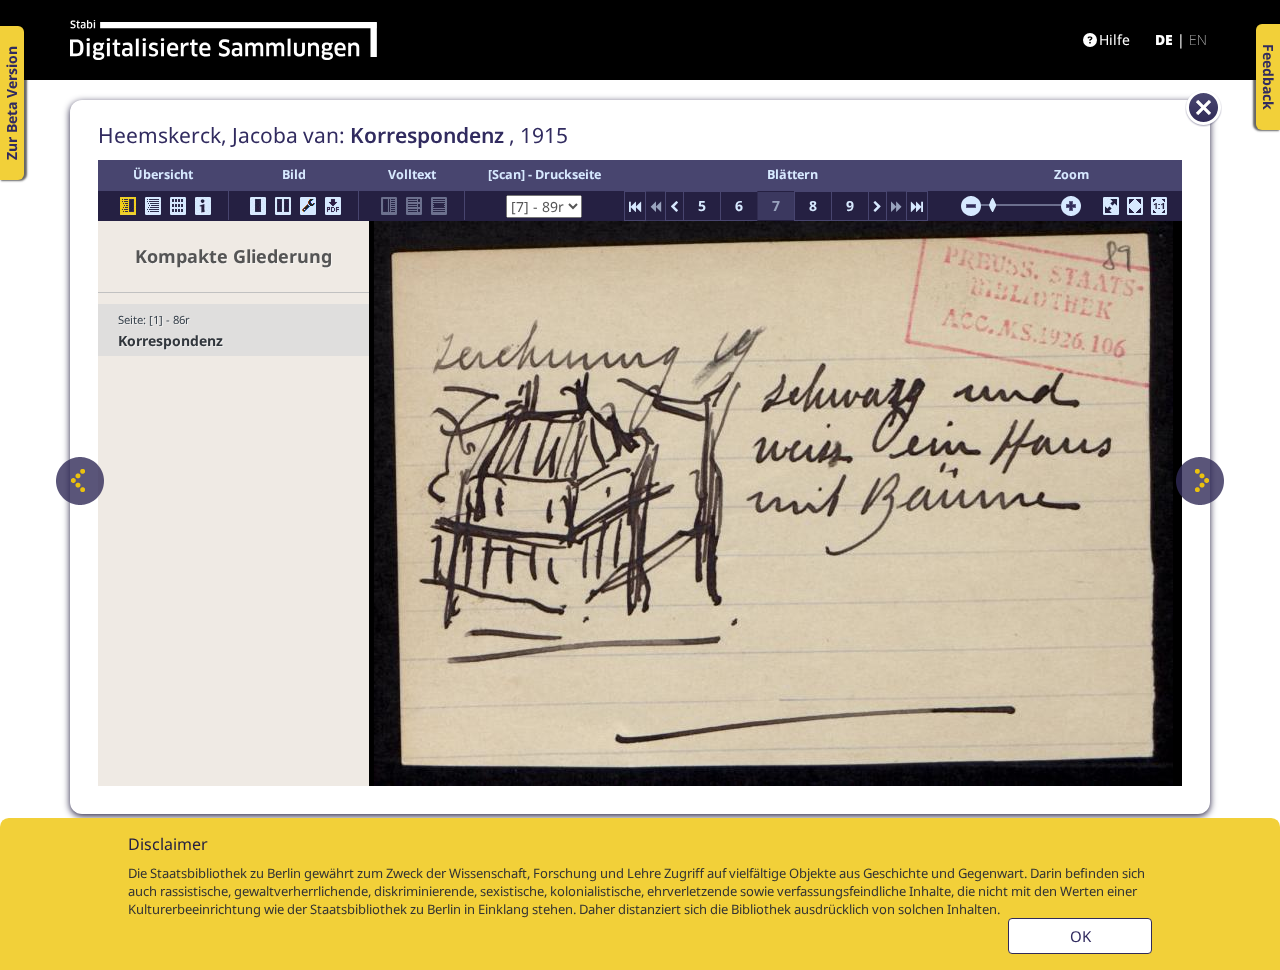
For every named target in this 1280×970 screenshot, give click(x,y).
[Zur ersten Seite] (635, 206)
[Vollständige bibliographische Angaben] (203, 206)
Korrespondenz (170, 340)
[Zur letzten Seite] (917, 206)
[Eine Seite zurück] (80, 481)
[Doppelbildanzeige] (283, 206)
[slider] (999, 205)
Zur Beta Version (11, 103)
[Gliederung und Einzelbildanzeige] (128, 206)
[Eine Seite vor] (1200, 481)
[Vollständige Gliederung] (153, 206)
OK (1080, 936)
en (1198, 39)
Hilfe (1114, 39)
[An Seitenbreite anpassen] (1135, 206)
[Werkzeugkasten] (308, 206)
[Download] (333, 206)
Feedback (1268, 77)
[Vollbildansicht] (1111, 206)
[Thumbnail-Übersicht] (178, 206)
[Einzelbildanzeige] (258, 206)
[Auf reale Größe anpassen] (1159, 206)
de (1164, 39)
